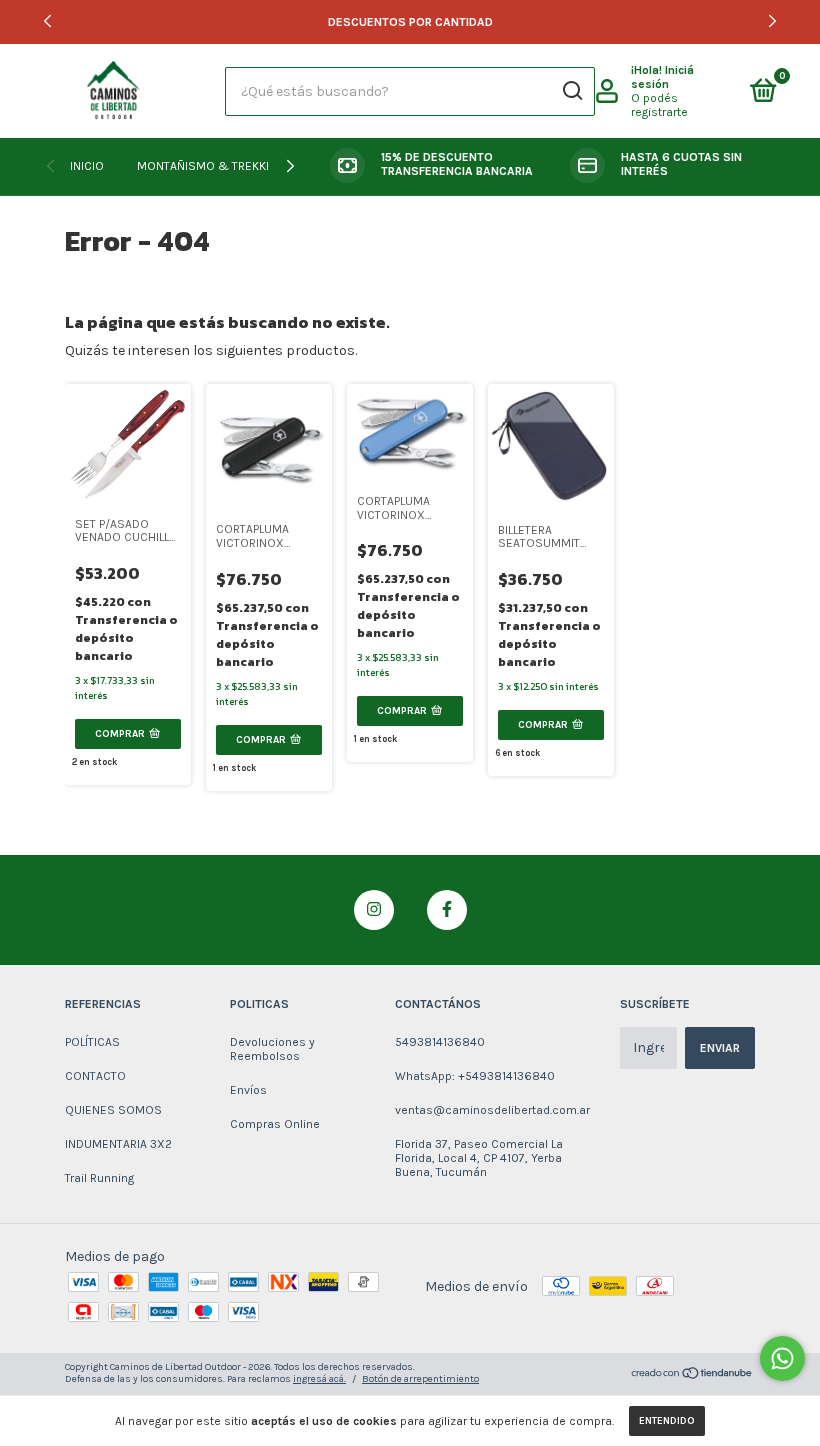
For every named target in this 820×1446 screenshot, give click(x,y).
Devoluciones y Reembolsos (272, 1049)
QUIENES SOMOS (113, 1110)
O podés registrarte (659, 105)
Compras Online (275, 1124)
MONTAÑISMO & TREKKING (211, 166)
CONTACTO (95, 1076)
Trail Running (99, 1178)
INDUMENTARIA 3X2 (118, 1144)
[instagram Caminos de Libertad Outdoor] (374, 910)
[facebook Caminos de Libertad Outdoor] (447, 910)
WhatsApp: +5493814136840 (475, 1076)
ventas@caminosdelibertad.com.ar (492, 1110)
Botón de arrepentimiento (420, 1379)
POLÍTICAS (92, 1042)
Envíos (248, 1090)
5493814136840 (440, 1042)
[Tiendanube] (692, 1375)
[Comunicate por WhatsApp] (782, 1358)
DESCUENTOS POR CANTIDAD (410, 22)
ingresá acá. (319, 1379)
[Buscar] (571, 91)
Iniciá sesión (662, 77)
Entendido (667, 1421)
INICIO (87, 166)
